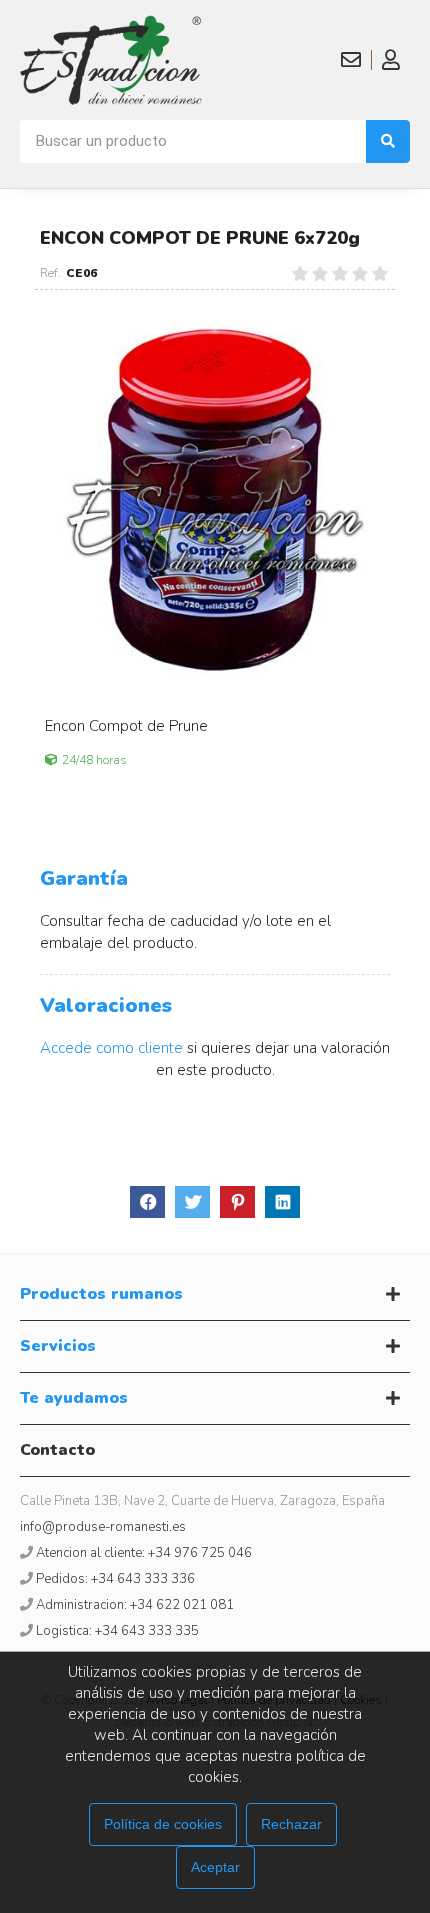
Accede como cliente (111, 1048)
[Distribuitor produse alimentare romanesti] (111, 60)
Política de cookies (163, 1824)
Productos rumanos (101, 1294)
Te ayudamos (74, 1398)
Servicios (58, 1346)
